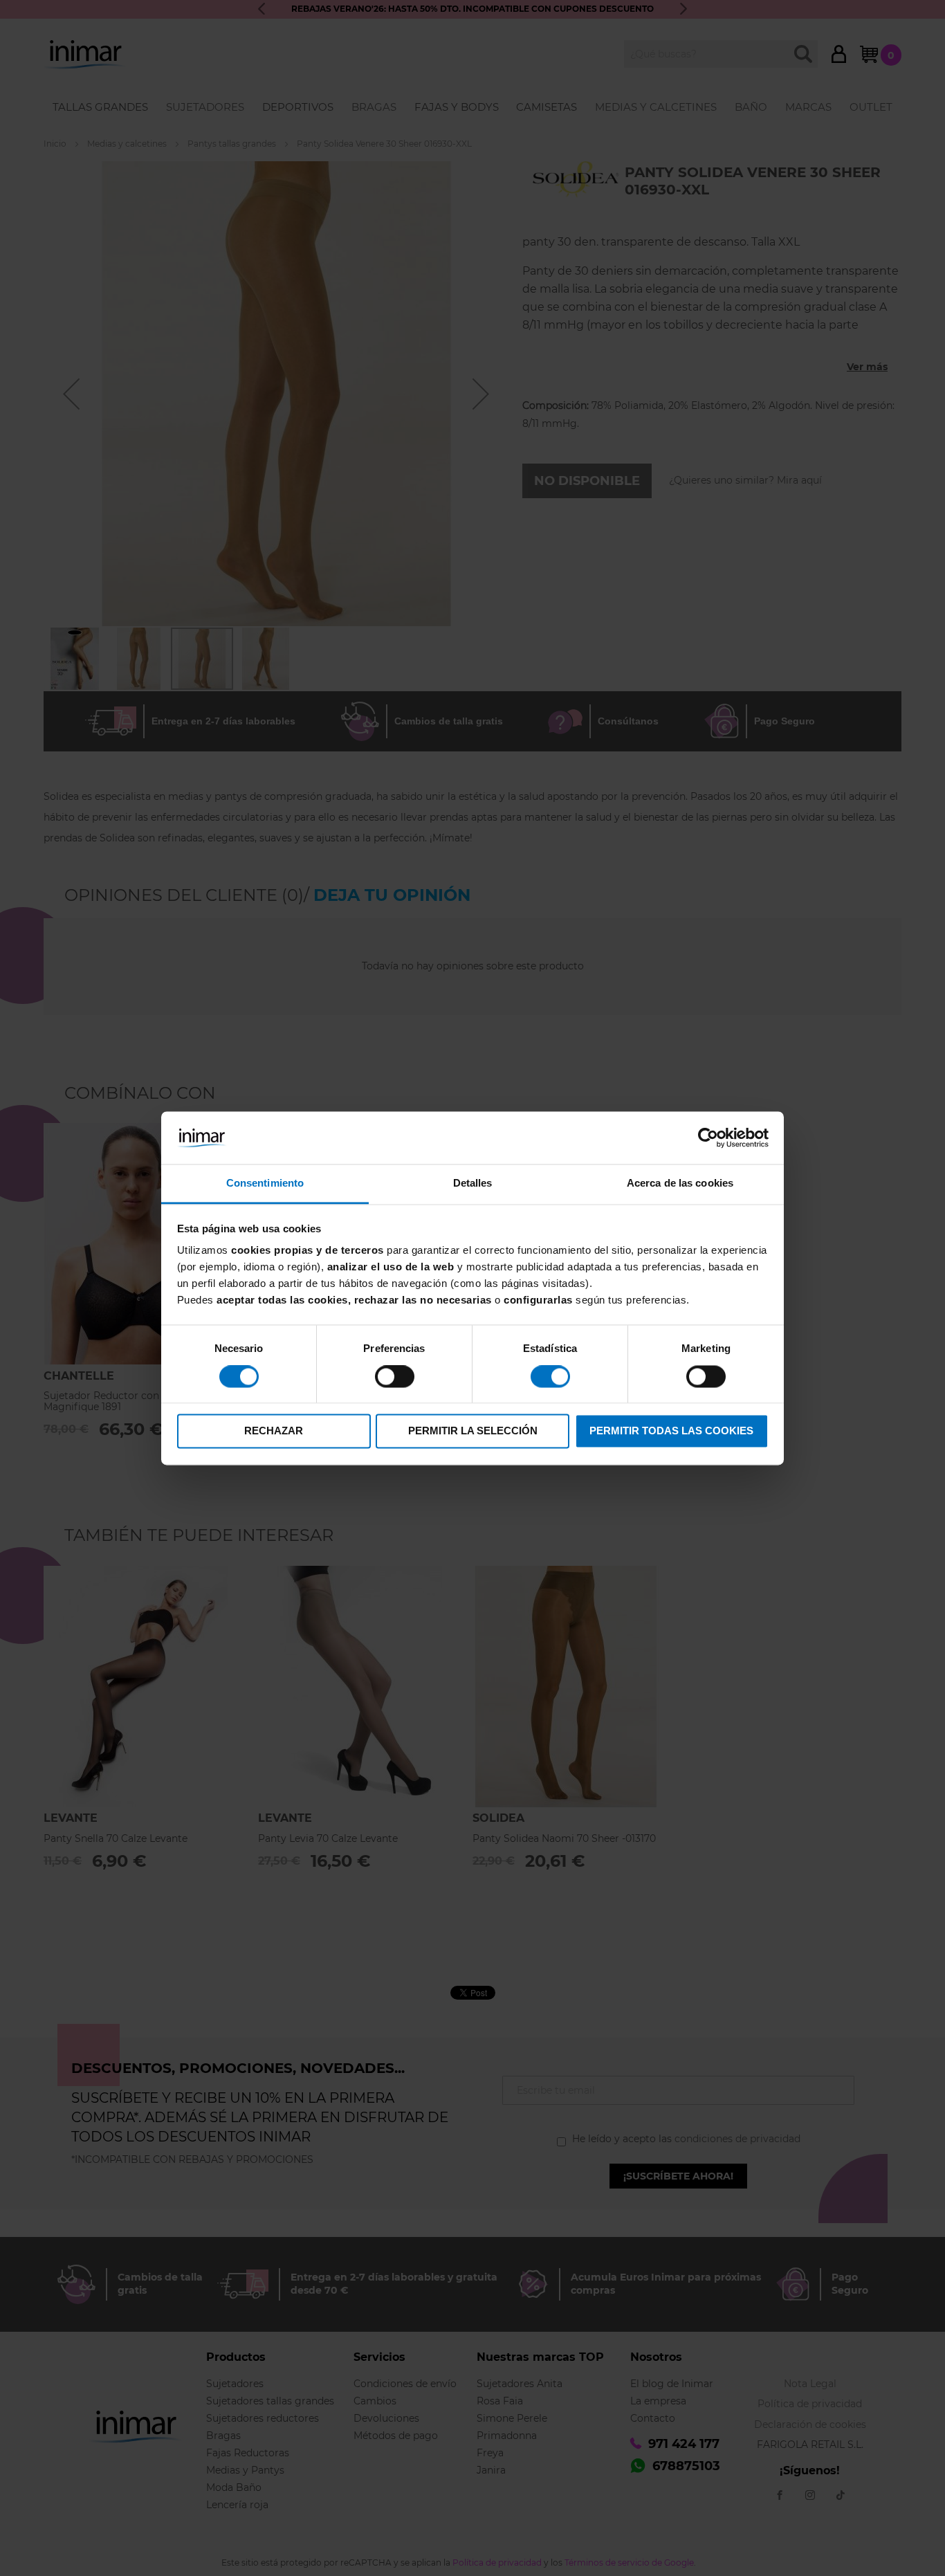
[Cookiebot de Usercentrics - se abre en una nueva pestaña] (708, 1138)
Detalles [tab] (473, 1184)
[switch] (395, 1378)
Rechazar (274, 1431)
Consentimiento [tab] (265, 1184)
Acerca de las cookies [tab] (680, 1184)
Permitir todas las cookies (671, 1431)
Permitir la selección (473, 1431)
